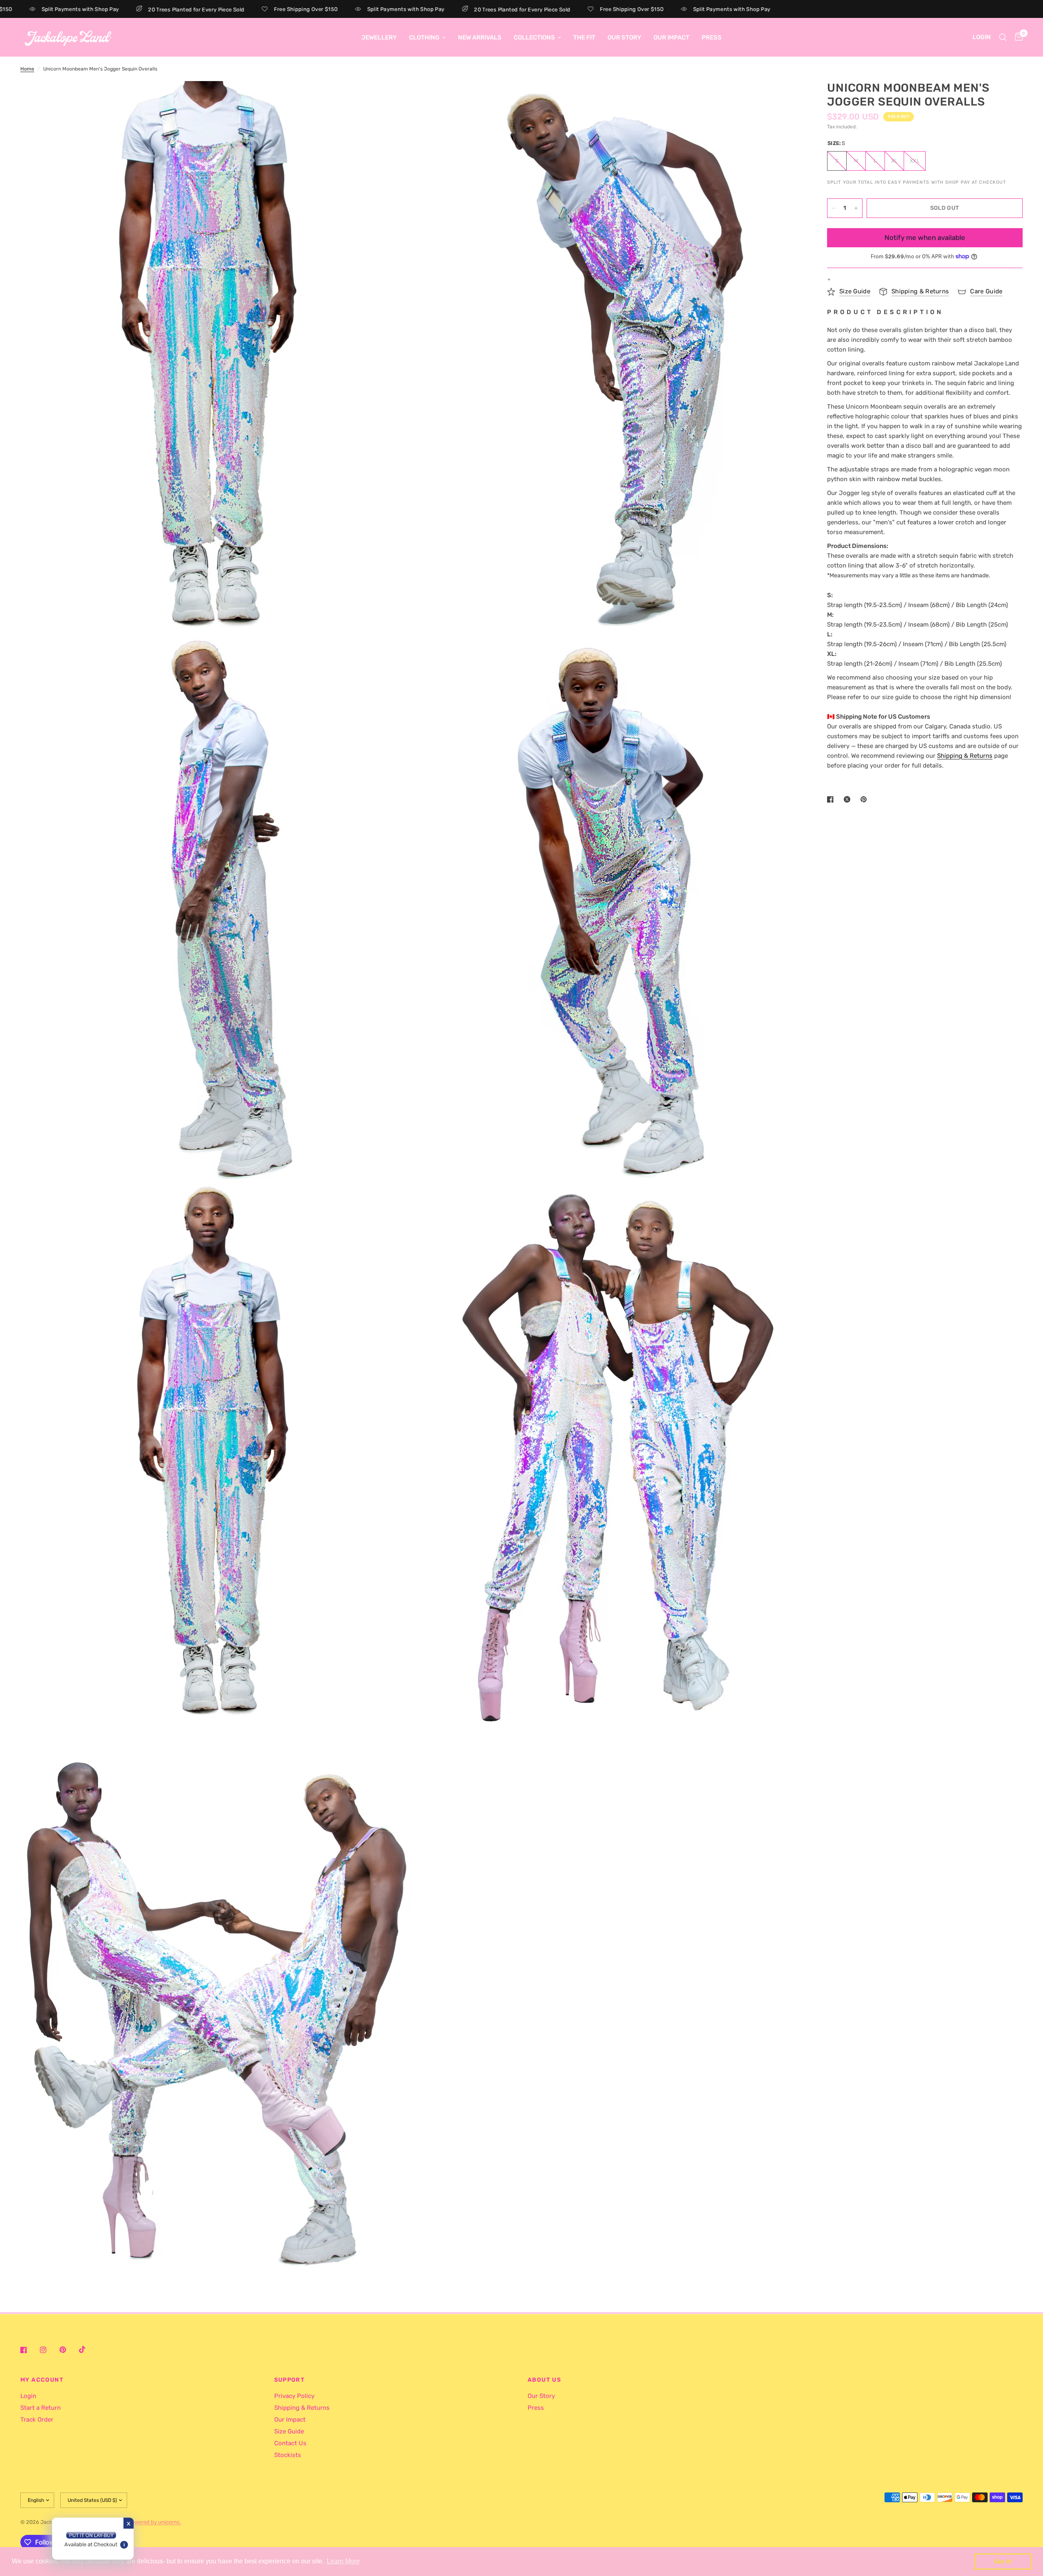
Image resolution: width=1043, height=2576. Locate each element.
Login (28, 2396)
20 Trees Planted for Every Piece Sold (86, 9)
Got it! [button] (1003, 2561)
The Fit (584, 37)
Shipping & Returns (302, 2408)
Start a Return (41, 2408)
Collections (534, 37)
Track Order (37, 2420)
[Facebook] (29, 2350)
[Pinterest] (68, 2350)
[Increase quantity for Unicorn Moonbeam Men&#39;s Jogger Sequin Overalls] (856, 208)
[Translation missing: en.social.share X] (849, 799)
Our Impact (671, 37)
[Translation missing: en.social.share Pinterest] (865, 799)
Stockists (288, 2455)
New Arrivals (480, 37)
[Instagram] (49, 2350)
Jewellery (379, 37)
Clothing (424, 37)
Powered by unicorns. (155, 2522)
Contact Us (290, 2443)
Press (712, 37)
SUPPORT (290, 2380)
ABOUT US (544, 2380)
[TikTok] (88, 2349)
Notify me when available (925, 238)
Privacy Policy (294, 2396)
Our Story (624, 37)
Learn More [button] (343, 2561)
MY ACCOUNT (42, 2380)
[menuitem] (379, 37)
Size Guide (289, 2431)
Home (27, 69)
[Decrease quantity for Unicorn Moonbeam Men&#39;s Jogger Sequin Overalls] (834, 208)
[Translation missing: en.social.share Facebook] (832, 799)
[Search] (1003, 37)
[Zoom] (394, 98)
